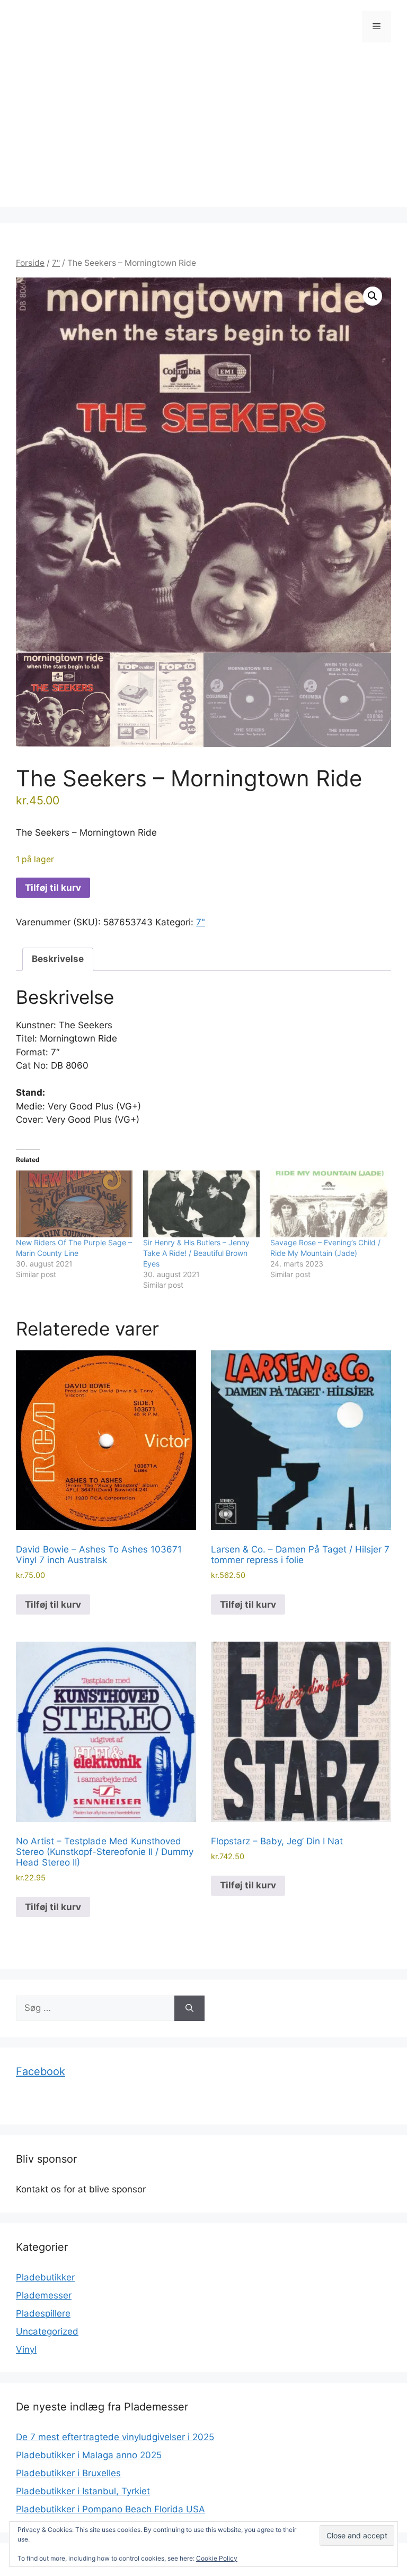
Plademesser (44, 2295)
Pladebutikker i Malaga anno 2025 (89, 2455)
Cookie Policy (217, 2558)
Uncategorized (47, 2331)
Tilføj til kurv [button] (53, 1604)
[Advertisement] (203, 133)
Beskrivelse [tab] (58, 959)
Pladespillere (43, 2313)
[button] (373, 296)
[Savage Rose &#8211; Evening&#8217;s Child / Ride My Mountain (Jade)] (329, 1204)
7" (56, 263)
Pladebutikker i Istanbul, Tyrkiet (83, 2491)
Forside (30, 263)
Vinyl (26, 2349)
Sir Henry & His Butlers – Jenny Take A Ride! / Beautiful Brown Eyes (196, 1253)
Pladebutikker (45, 2277)
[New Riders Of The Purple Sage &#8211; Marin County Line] (74, 1204)
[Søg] (189, 2008)
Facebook (41, 2071)
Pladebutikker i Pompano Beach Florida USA (110, 2509)
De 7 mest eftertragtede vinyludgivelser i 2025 (115, 2437)
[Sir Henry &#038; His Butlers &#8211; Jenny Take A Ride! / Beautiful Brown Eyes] (201, 1204)
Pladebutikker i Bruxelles (68, 2473)
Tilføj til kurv (53, 888)
